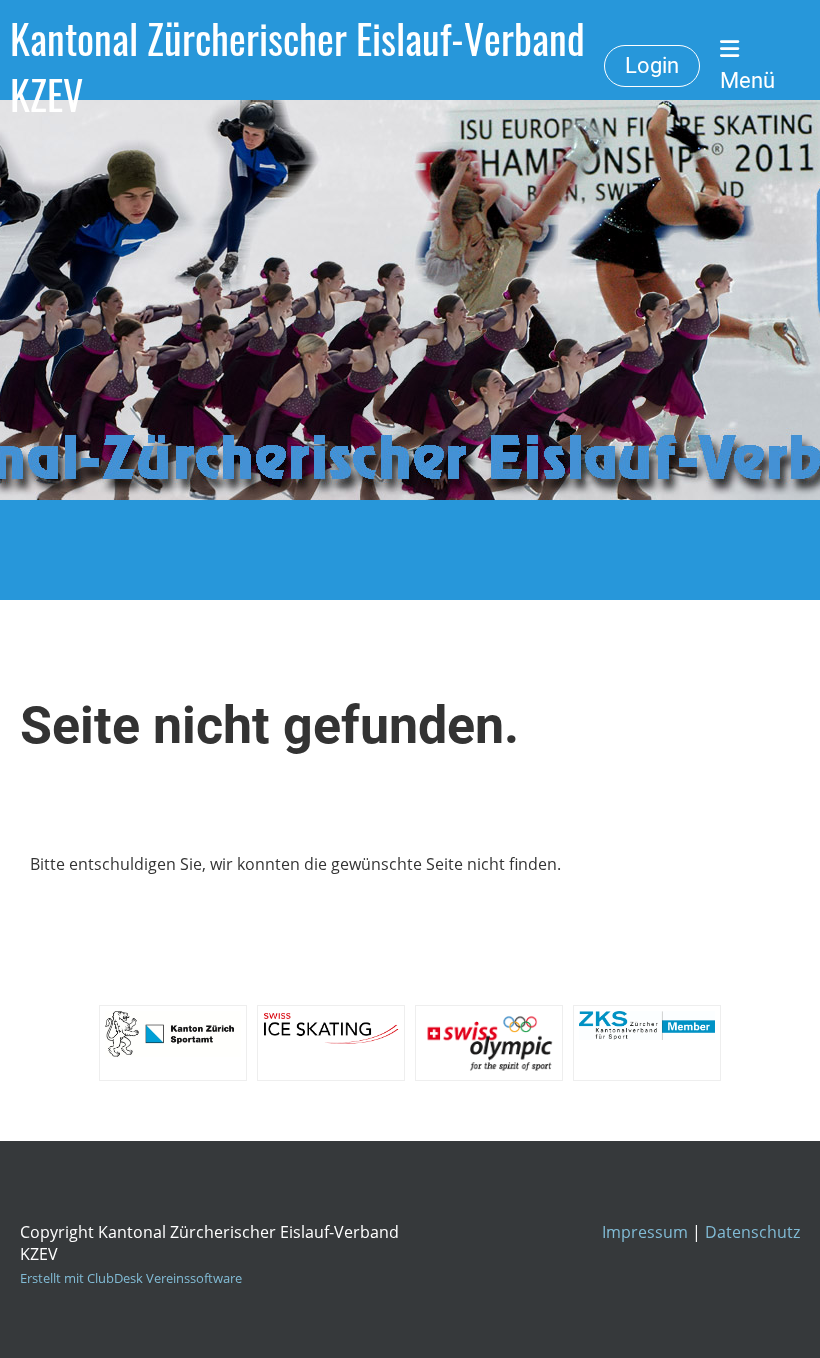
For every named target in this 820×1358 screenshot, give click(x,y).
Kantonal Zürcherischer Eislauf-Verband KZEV (297, 66)
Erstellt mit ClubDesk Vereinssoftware (131, 1278)
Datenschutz (752, 1232)
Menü (747, 80)
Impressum (645, 1232)
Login (652, 65)
